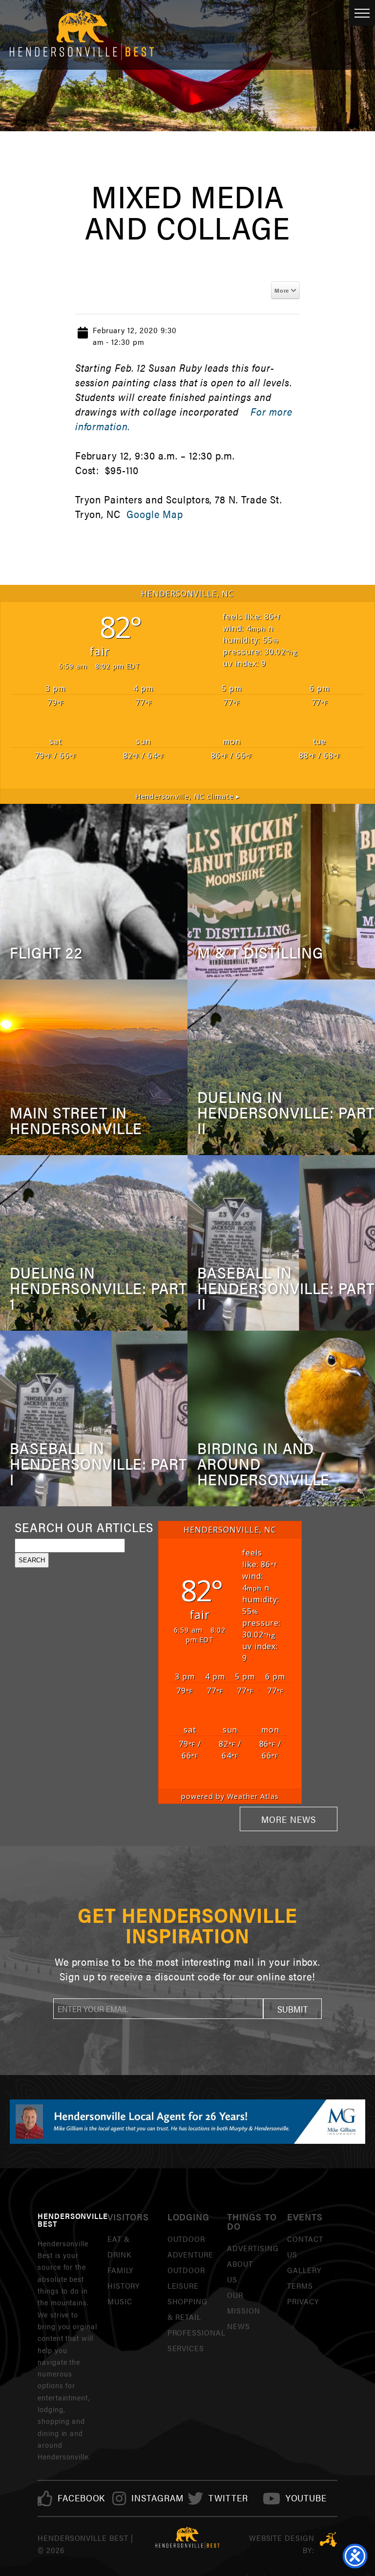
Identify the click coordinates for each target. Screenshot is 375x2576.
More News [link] (289, 1819)
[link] (82, 2498)
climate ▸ (188, 796)
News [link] (239, 2326)
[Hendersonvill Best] (188, 2538)
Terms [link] (300, 2286)
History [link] (124, 2286)
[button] (292, 2009)
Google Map (155, 514)
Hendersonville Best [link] (82, 35)
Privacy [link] (303, 2301)
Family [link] (121, 2270)
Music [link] (120, 2301)
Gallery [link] (304, 2270)
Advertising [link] (253, 2248)
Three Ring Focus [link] (328, 2539)
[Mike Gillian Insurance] (187, 2121)
